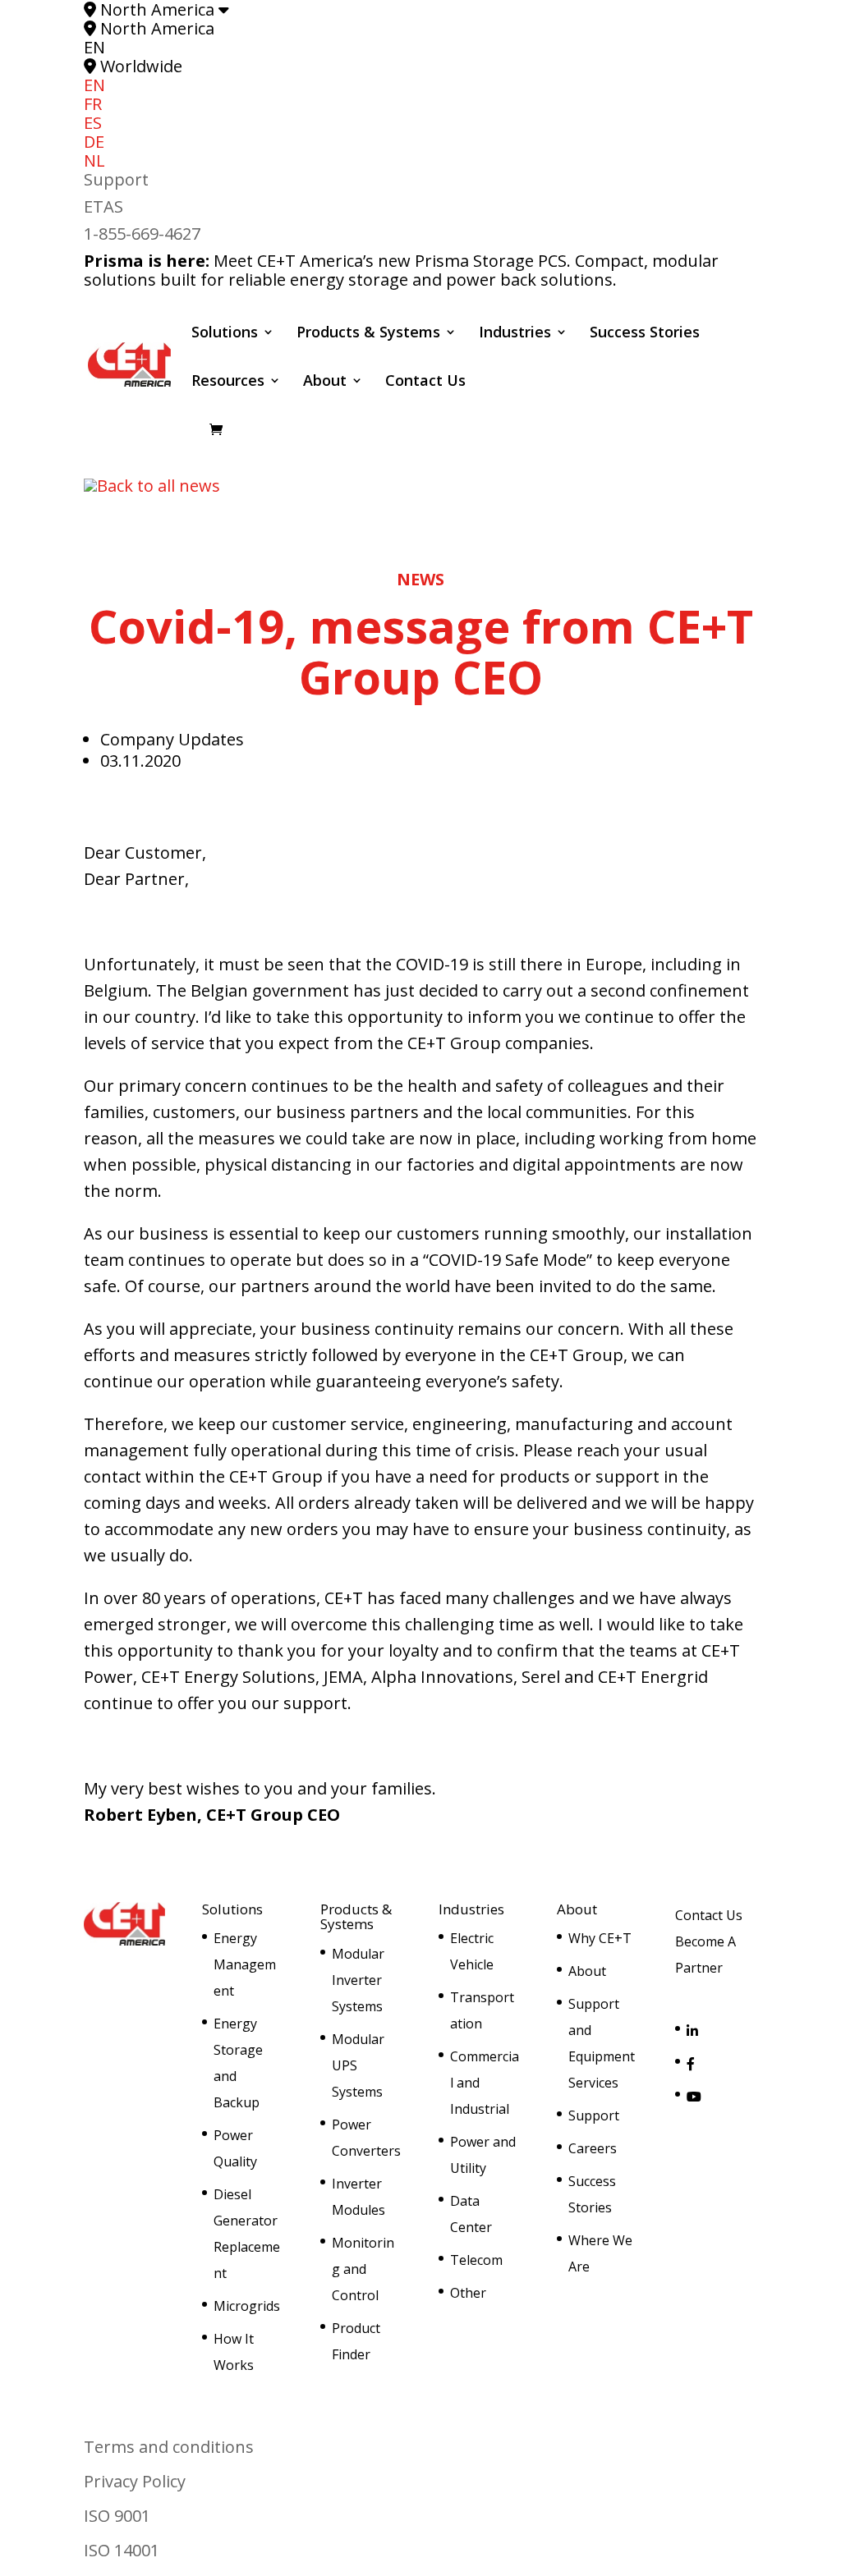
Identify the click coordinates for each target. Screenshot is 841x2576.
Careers (593, 2148)
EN (94, 85)
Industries (515, 334)
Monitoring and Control (363, 2269)
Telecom (476, 2260)
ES (93, 123)
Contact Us (425, 382)
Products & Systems (368, 334)
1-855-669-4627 (142, 234)
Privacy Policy (135, 2481)
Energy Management (245, 1964)
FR (93, 104)
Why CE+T (600, 1938)
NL (94, 160)
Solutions (225, 334)
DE (94, 142)
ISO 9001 (117, 2516)
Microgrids (247, 2306)
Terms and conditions (169, 2447)
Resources (228, 382)
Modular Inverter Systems (358, 1980)
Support (116, 179)
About (325, 382)
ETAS (103, 206)
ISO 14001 (122, 2550)
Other (468, 2293)
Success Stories (645, 334)
